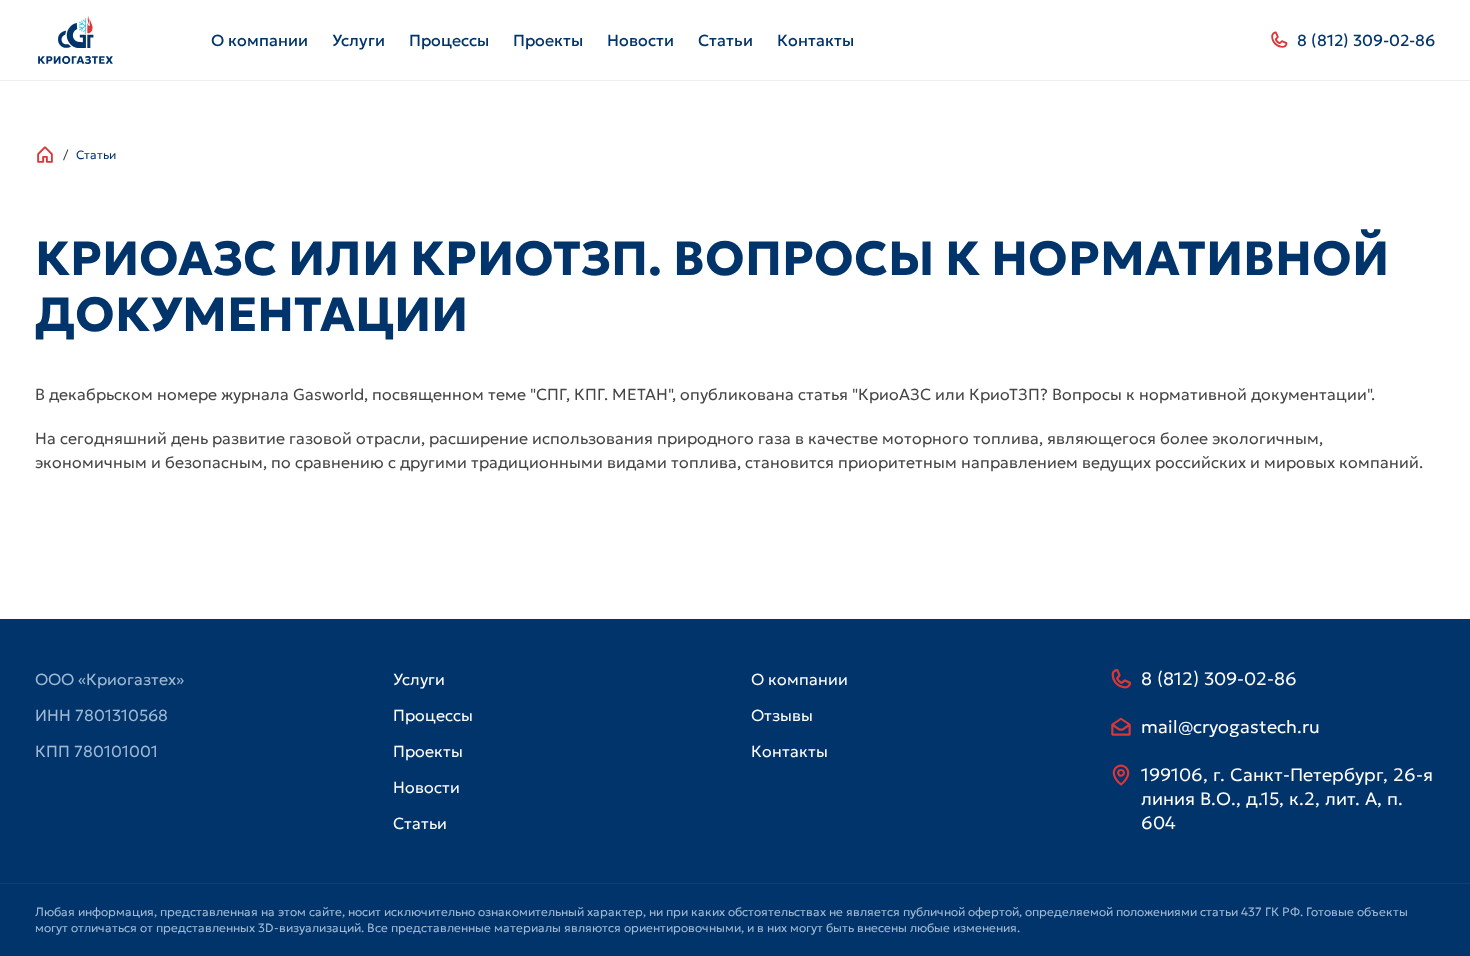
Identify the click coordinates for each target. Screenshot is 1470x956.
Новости (640, 40)
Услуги (358, 40)
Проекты (548, 40)
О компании (259, 40)
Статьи (725, 40)
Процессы (449, 40)
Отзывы (782, 715)
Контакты (815, 40)
